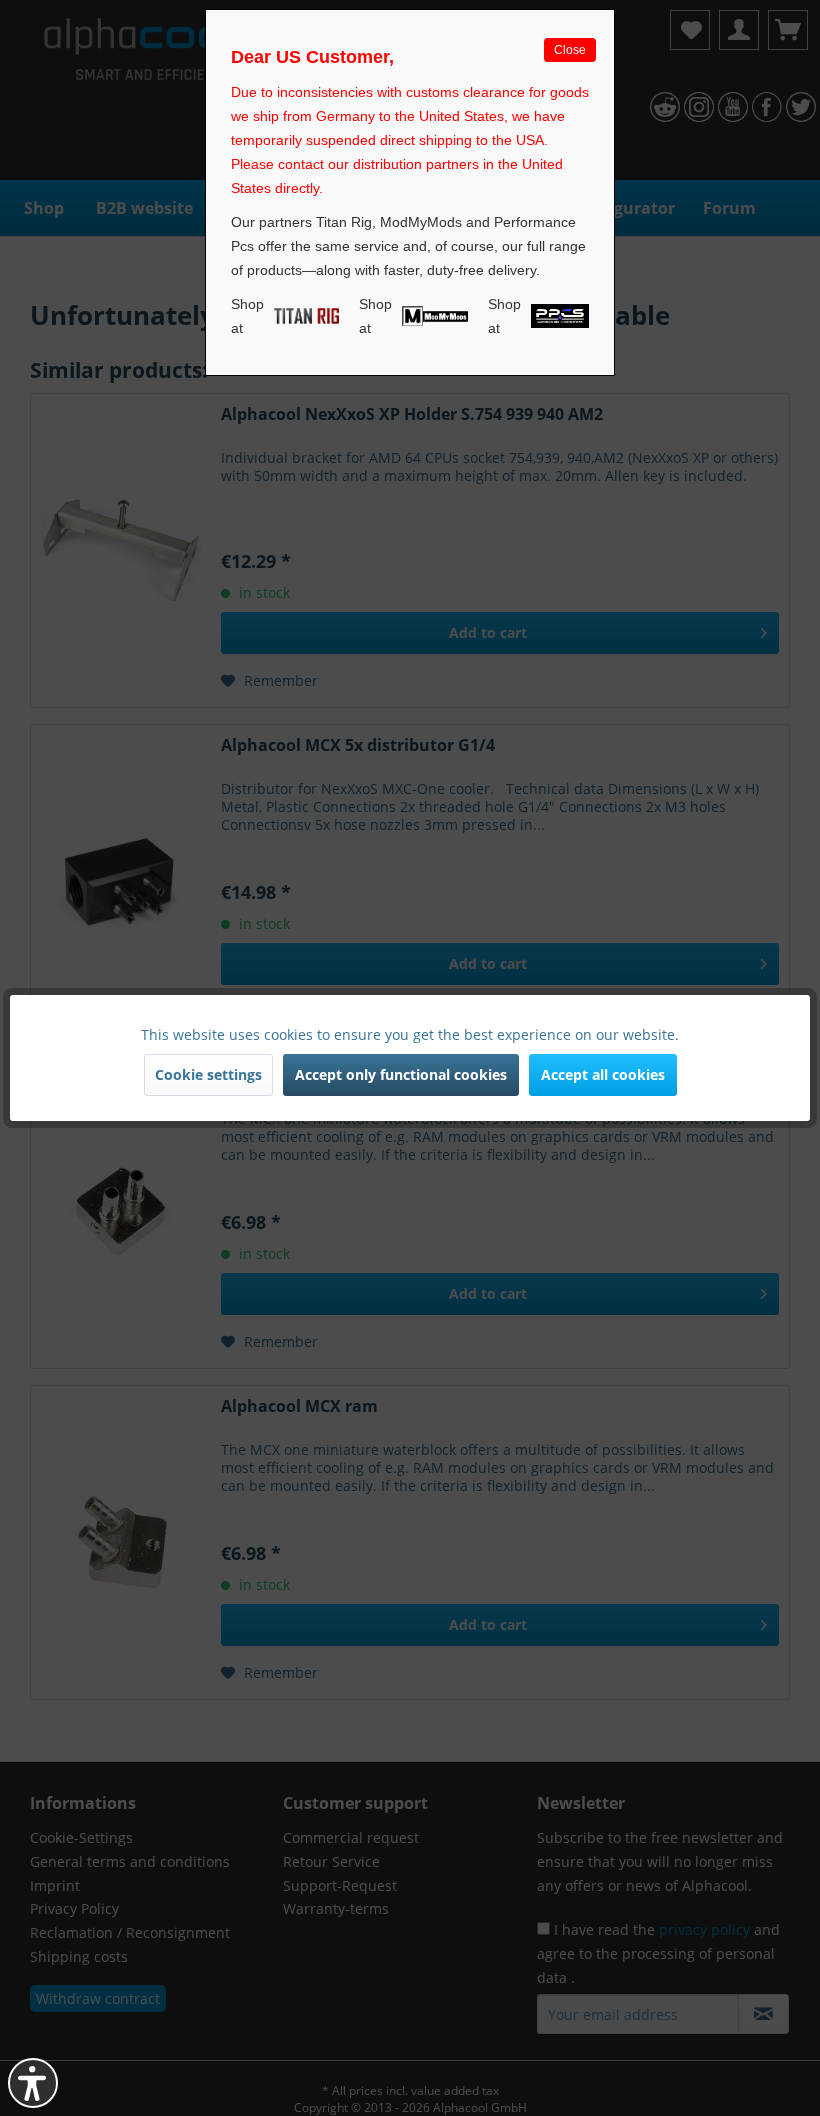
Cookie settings (208, 1074)
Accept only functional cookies (401, 1074)
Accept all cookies (603, 1074)
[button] (33, 2083)
